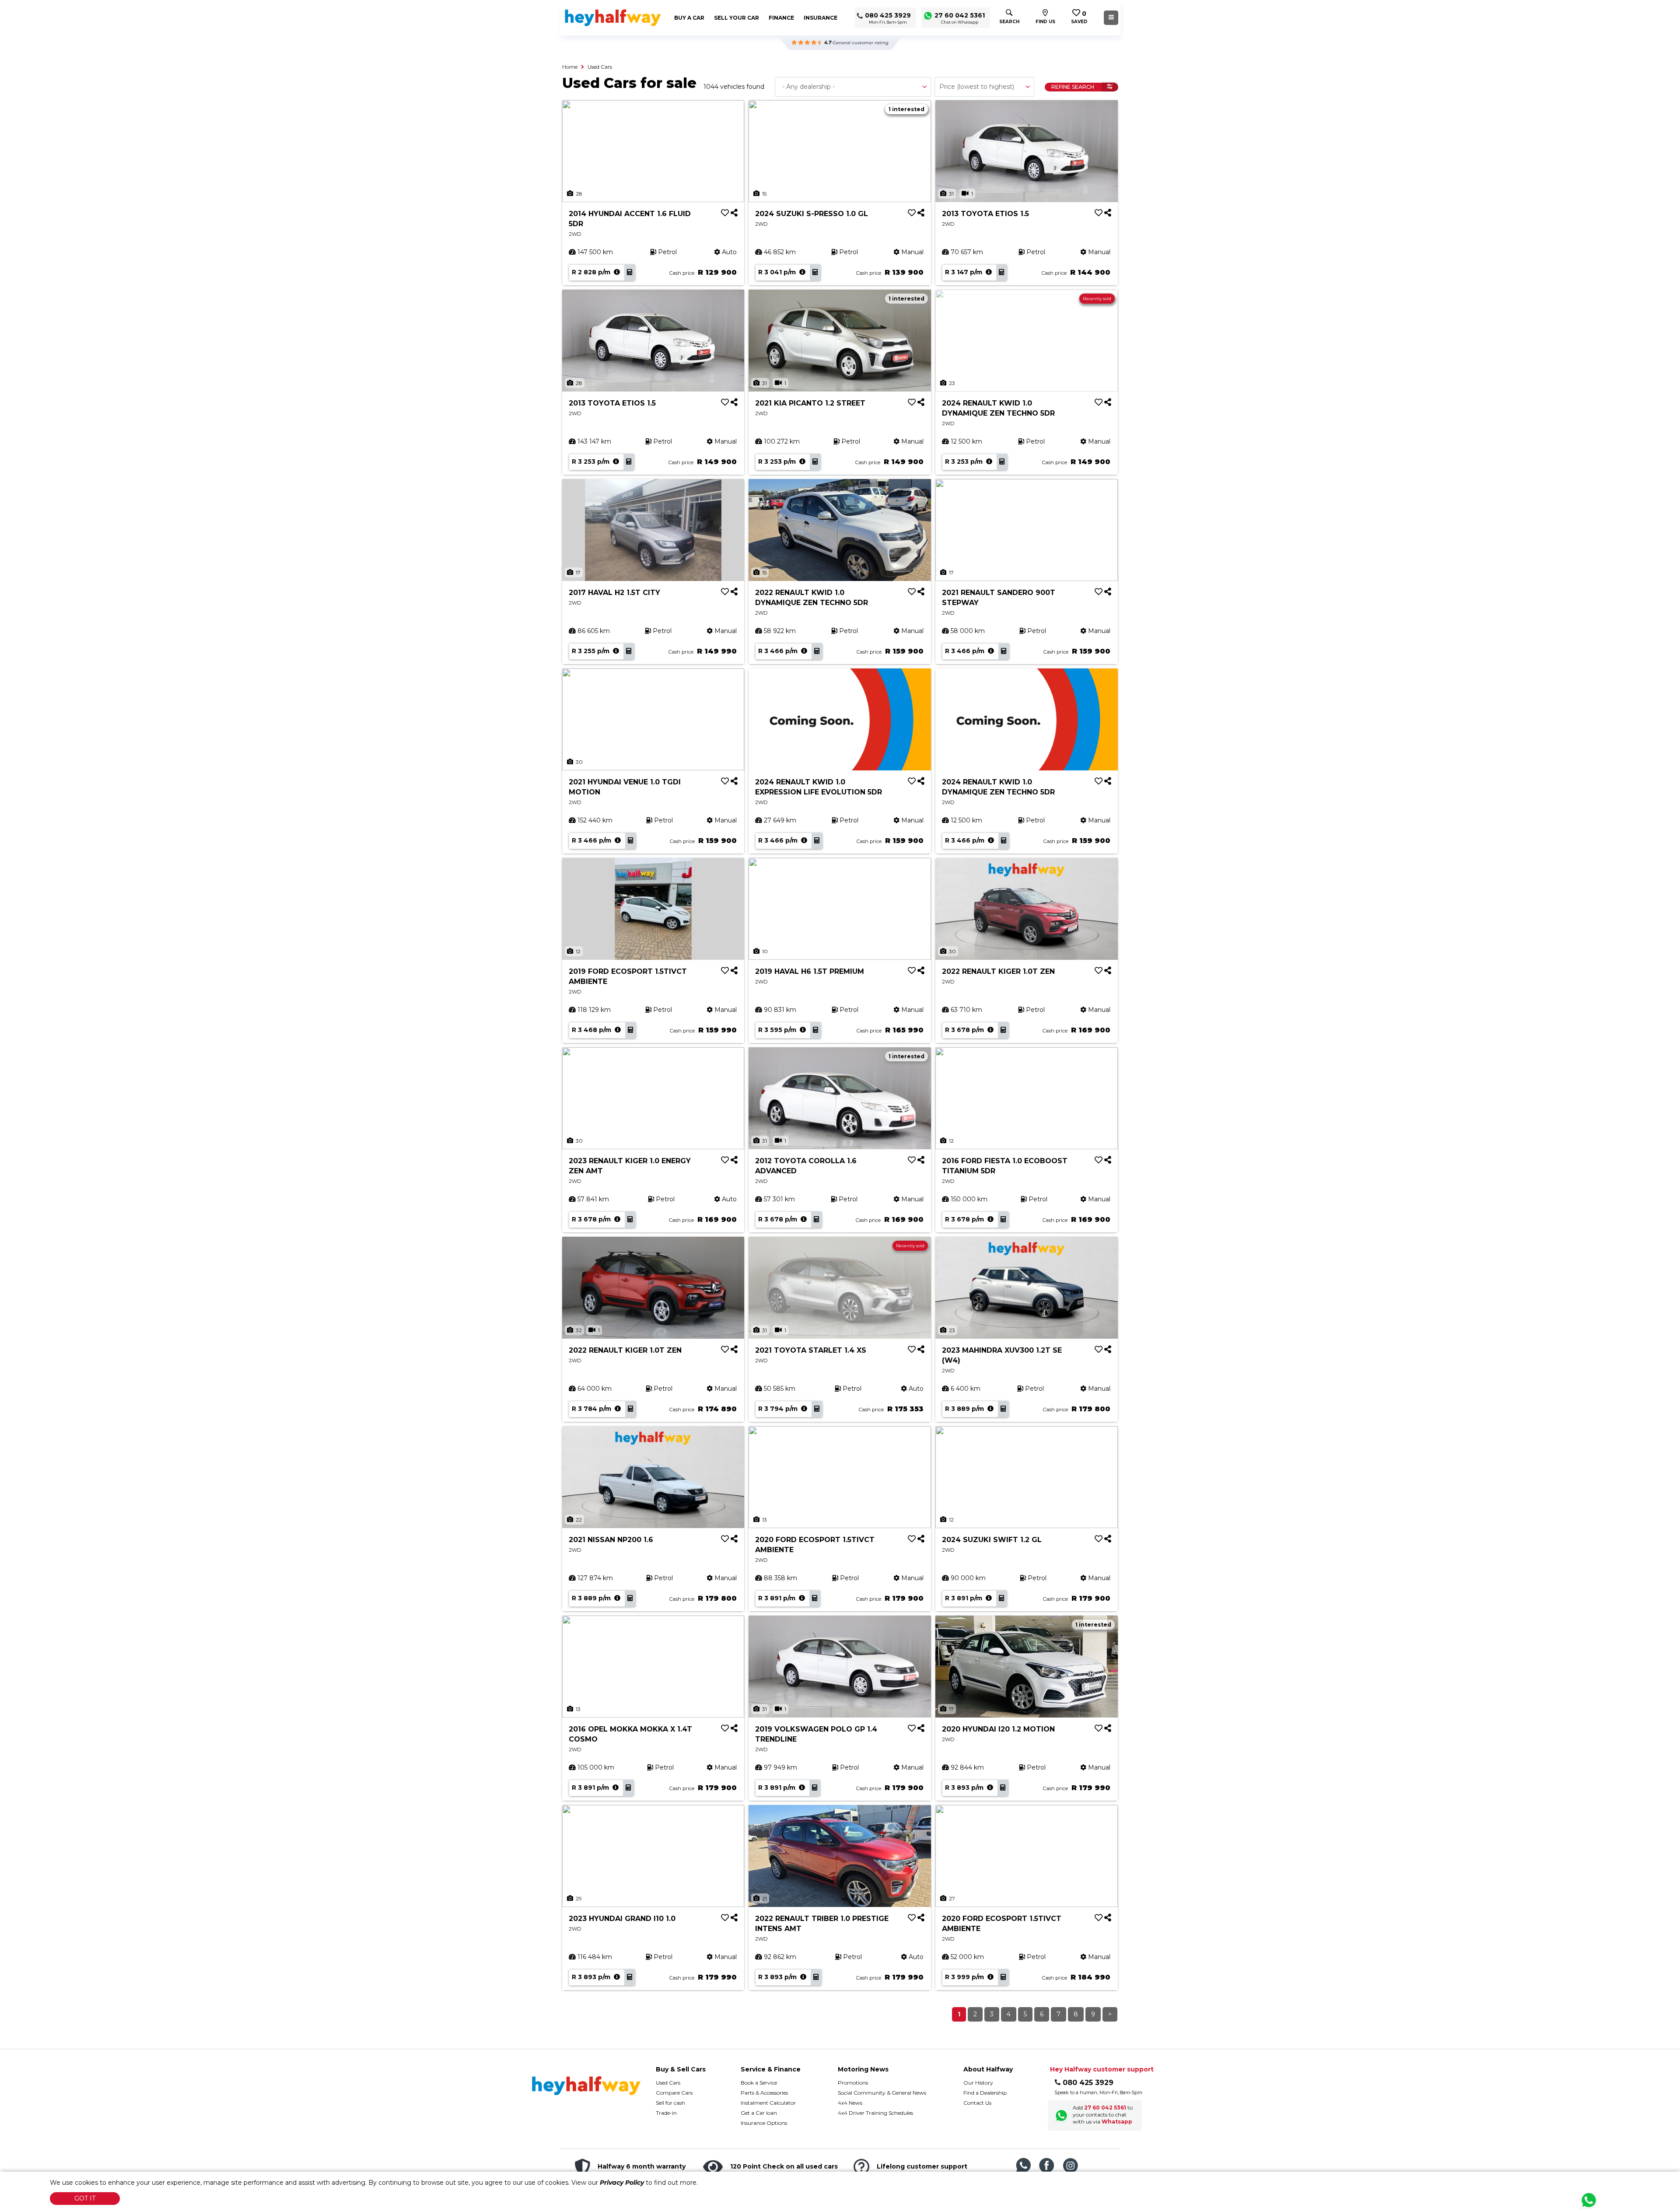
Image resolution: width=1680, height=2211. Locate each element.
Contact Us (977, 2103)
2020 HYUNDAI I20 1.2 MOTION (998, 1729)
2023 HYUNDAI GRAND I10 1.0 (622, 1919)
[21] (840, 1855)
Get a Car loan (759, 2113)
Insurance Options (764, 2123)
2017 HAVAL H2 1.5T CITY (614, 593)
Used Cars (600, 67)
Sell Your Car (737, 18)
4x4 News (850, 2103)
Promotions (853, 2083)
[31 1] (1027, 150)
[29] (653, 1855)
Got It (85, 2198)
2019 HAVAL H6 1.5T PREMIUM (810, 971)
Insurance (821, 18)
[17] (653, 529)
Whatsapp (1117, 2122)
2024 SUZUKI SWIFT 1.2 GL (992, 1540)
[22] (653, 1476)
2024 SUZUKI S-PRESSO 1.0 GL (812, 214)
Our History (978, 2083)
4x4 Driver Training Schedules (875, 2113)
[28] (653, 150)
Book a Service (759, 2083)
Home (570, 67)
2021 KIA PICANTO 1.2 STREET (810, 403)
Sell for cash (670, 2103)
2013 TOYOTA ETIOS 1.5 (985, 214)
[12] (653, 908)
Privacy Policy (622, 2183)
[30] (653, 719)
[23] (1027, 1287)
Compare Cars (674, 2093)
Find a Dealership (985, 2093)
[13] (840, 1476)
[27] (1027, 1855)
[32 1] (653, 1287)
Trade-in (666, 2113)
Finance (781, 18)
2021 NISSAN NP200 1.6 (611, 1540)
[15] (840, 150)
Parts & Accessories (764, 2093)
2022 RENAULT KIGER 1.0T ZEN (998, 971)
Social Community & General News (882, 2093)
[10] (840, 908)
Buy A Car (689, 18)
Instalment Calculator (768, 2103)
